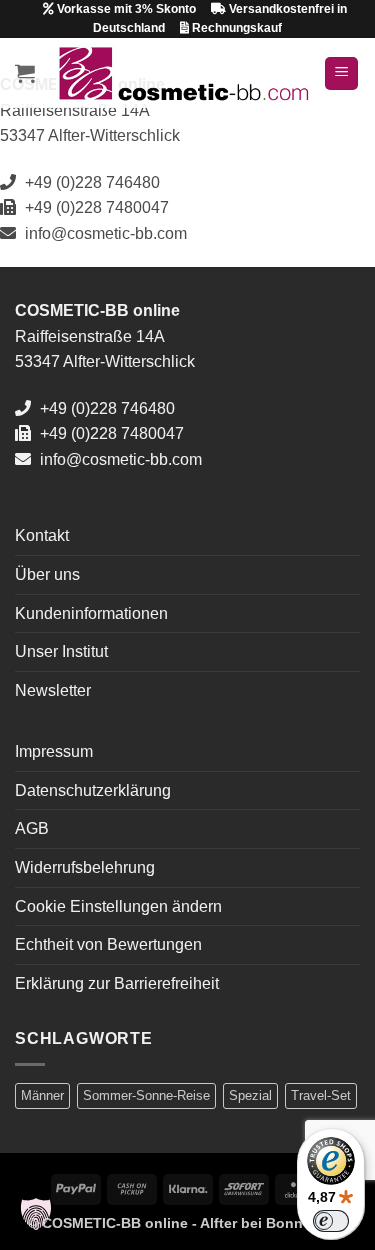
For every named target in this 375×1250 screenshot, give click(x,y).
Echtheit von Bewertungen (108, 944)
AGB (32, 828)
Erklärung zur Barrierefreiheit (117, 983)
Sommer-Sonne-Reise (146, 1095)
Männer (42, 1095)
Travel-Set (321, 1095)
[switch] (331, 1221)
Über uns (47, 574)
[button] (25, 73)
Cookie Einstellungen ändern (118, 906)
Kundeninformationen (91, 613)
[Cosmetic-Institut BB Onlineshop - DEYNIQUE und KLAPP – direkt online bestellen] (182, 73)
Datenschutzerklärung (93, 790)
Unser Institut (61, 651)
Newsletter (53, 690)
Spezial (250, 1095)
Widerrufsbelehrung (85, 867)
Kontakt (42, 535)
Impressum (54, 751)
